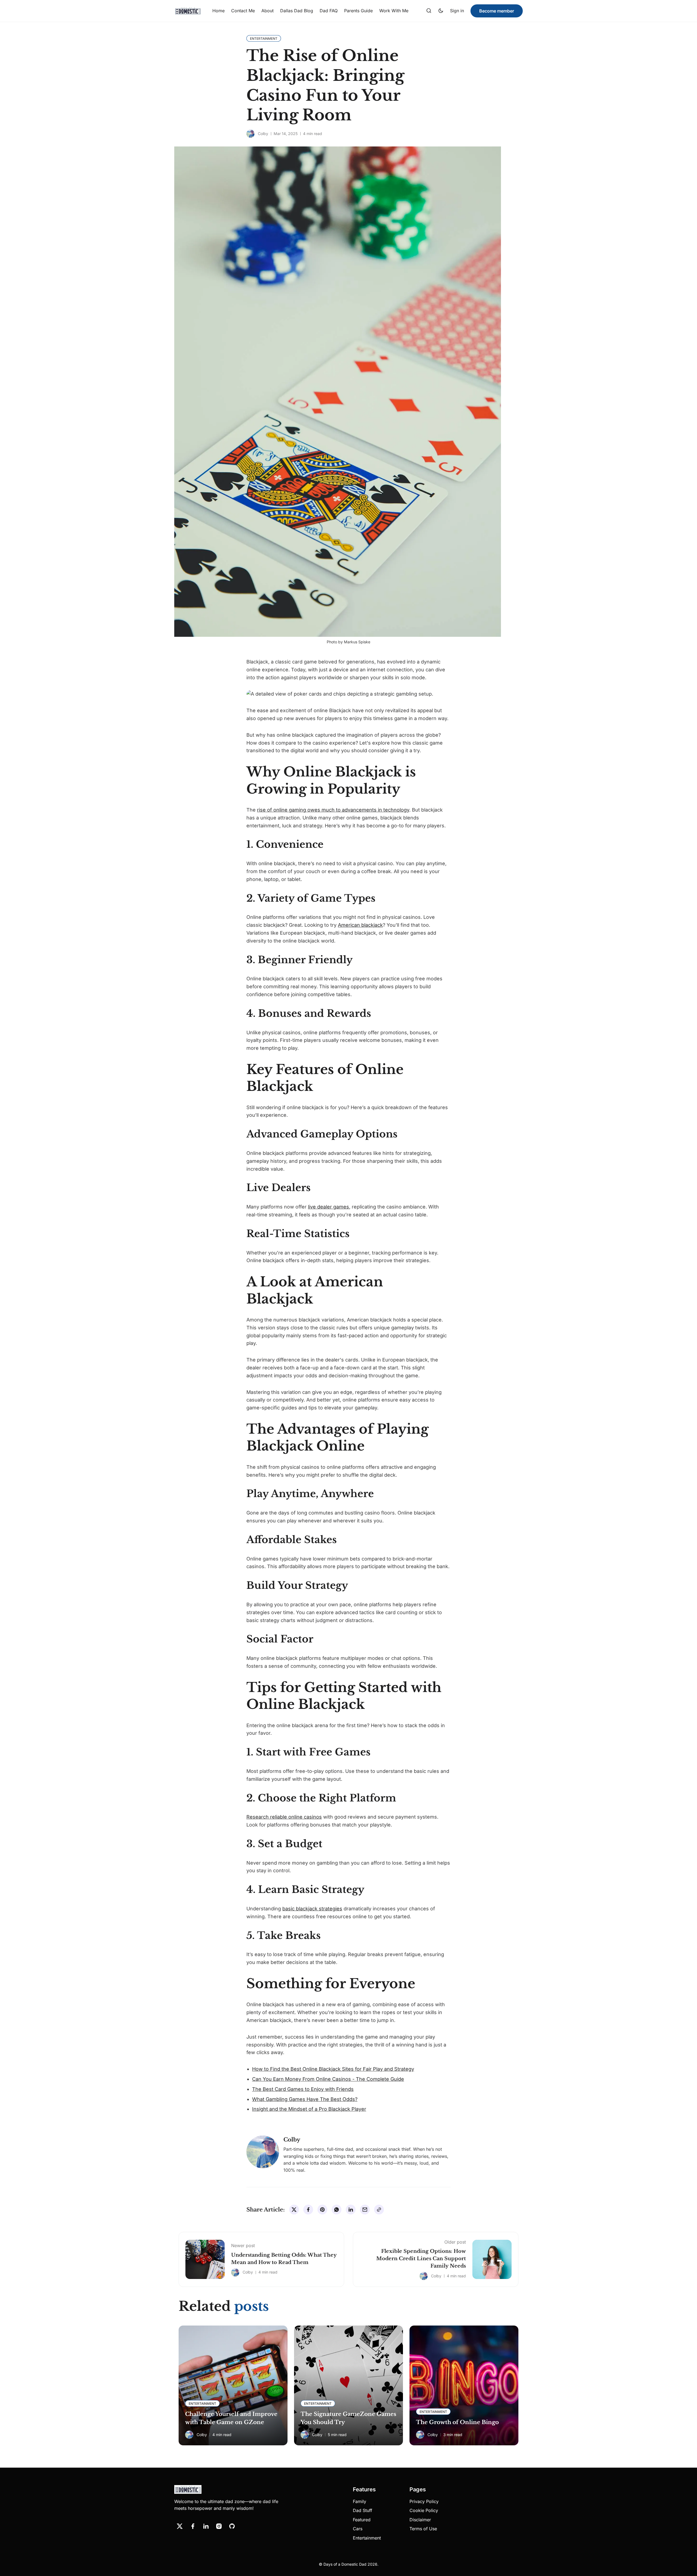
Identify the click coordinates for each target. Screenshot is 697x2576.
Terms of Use (423, 2529)
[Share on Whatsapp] (337, 2210)
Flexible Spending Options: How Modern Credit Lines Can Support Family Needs (421, 2259)
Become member (497, 11)
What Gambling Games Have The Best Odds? (305, 2099)
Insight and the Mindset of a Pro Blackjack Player (309, 2109)
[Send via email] (365, 2210)
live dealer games (328, 1207)
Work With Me (394, 11)
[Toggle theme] (441, 11)
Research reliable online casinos (284, 1817)
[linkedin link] (206, 2526)
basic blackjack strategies (312, 1909)
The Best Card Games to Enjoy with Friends (303, 2089)
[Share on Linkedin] (351, 2210)
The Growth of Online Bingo (457, 2422)
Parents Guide (358, 11)
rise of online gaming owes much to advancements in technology (333, 810)
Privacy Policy (424, 2501)
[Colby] (250, 134)
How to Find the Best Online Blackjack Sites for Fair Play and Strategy (333, 2069)
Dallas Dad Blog (297, 11)
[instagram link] (219, 2526)
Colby (263, 134)
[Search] (429, 11)
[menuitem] (218, 11)
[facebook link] (193, 2526)
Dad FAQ (329, 11)
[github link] (232, 2526)
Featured (362, 2520)
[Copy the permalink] (379, 2210)
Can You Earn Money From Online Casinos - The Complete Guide (328, 2079)
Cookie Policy (424, 2510)
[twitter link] (180, 2526)
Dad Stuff (363, 2510)
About (268, 11)
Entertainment (367, 2538)
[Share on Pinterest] (322, 2210)
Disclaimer (420, 2520)
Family (360, 2501)
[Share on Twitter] (294, 2210)
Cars (358, 2529)
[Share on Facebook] (308, 2210)
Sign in (457, 11)
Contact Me (243, 11)
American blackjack (360, 925)
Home (218, 11)
